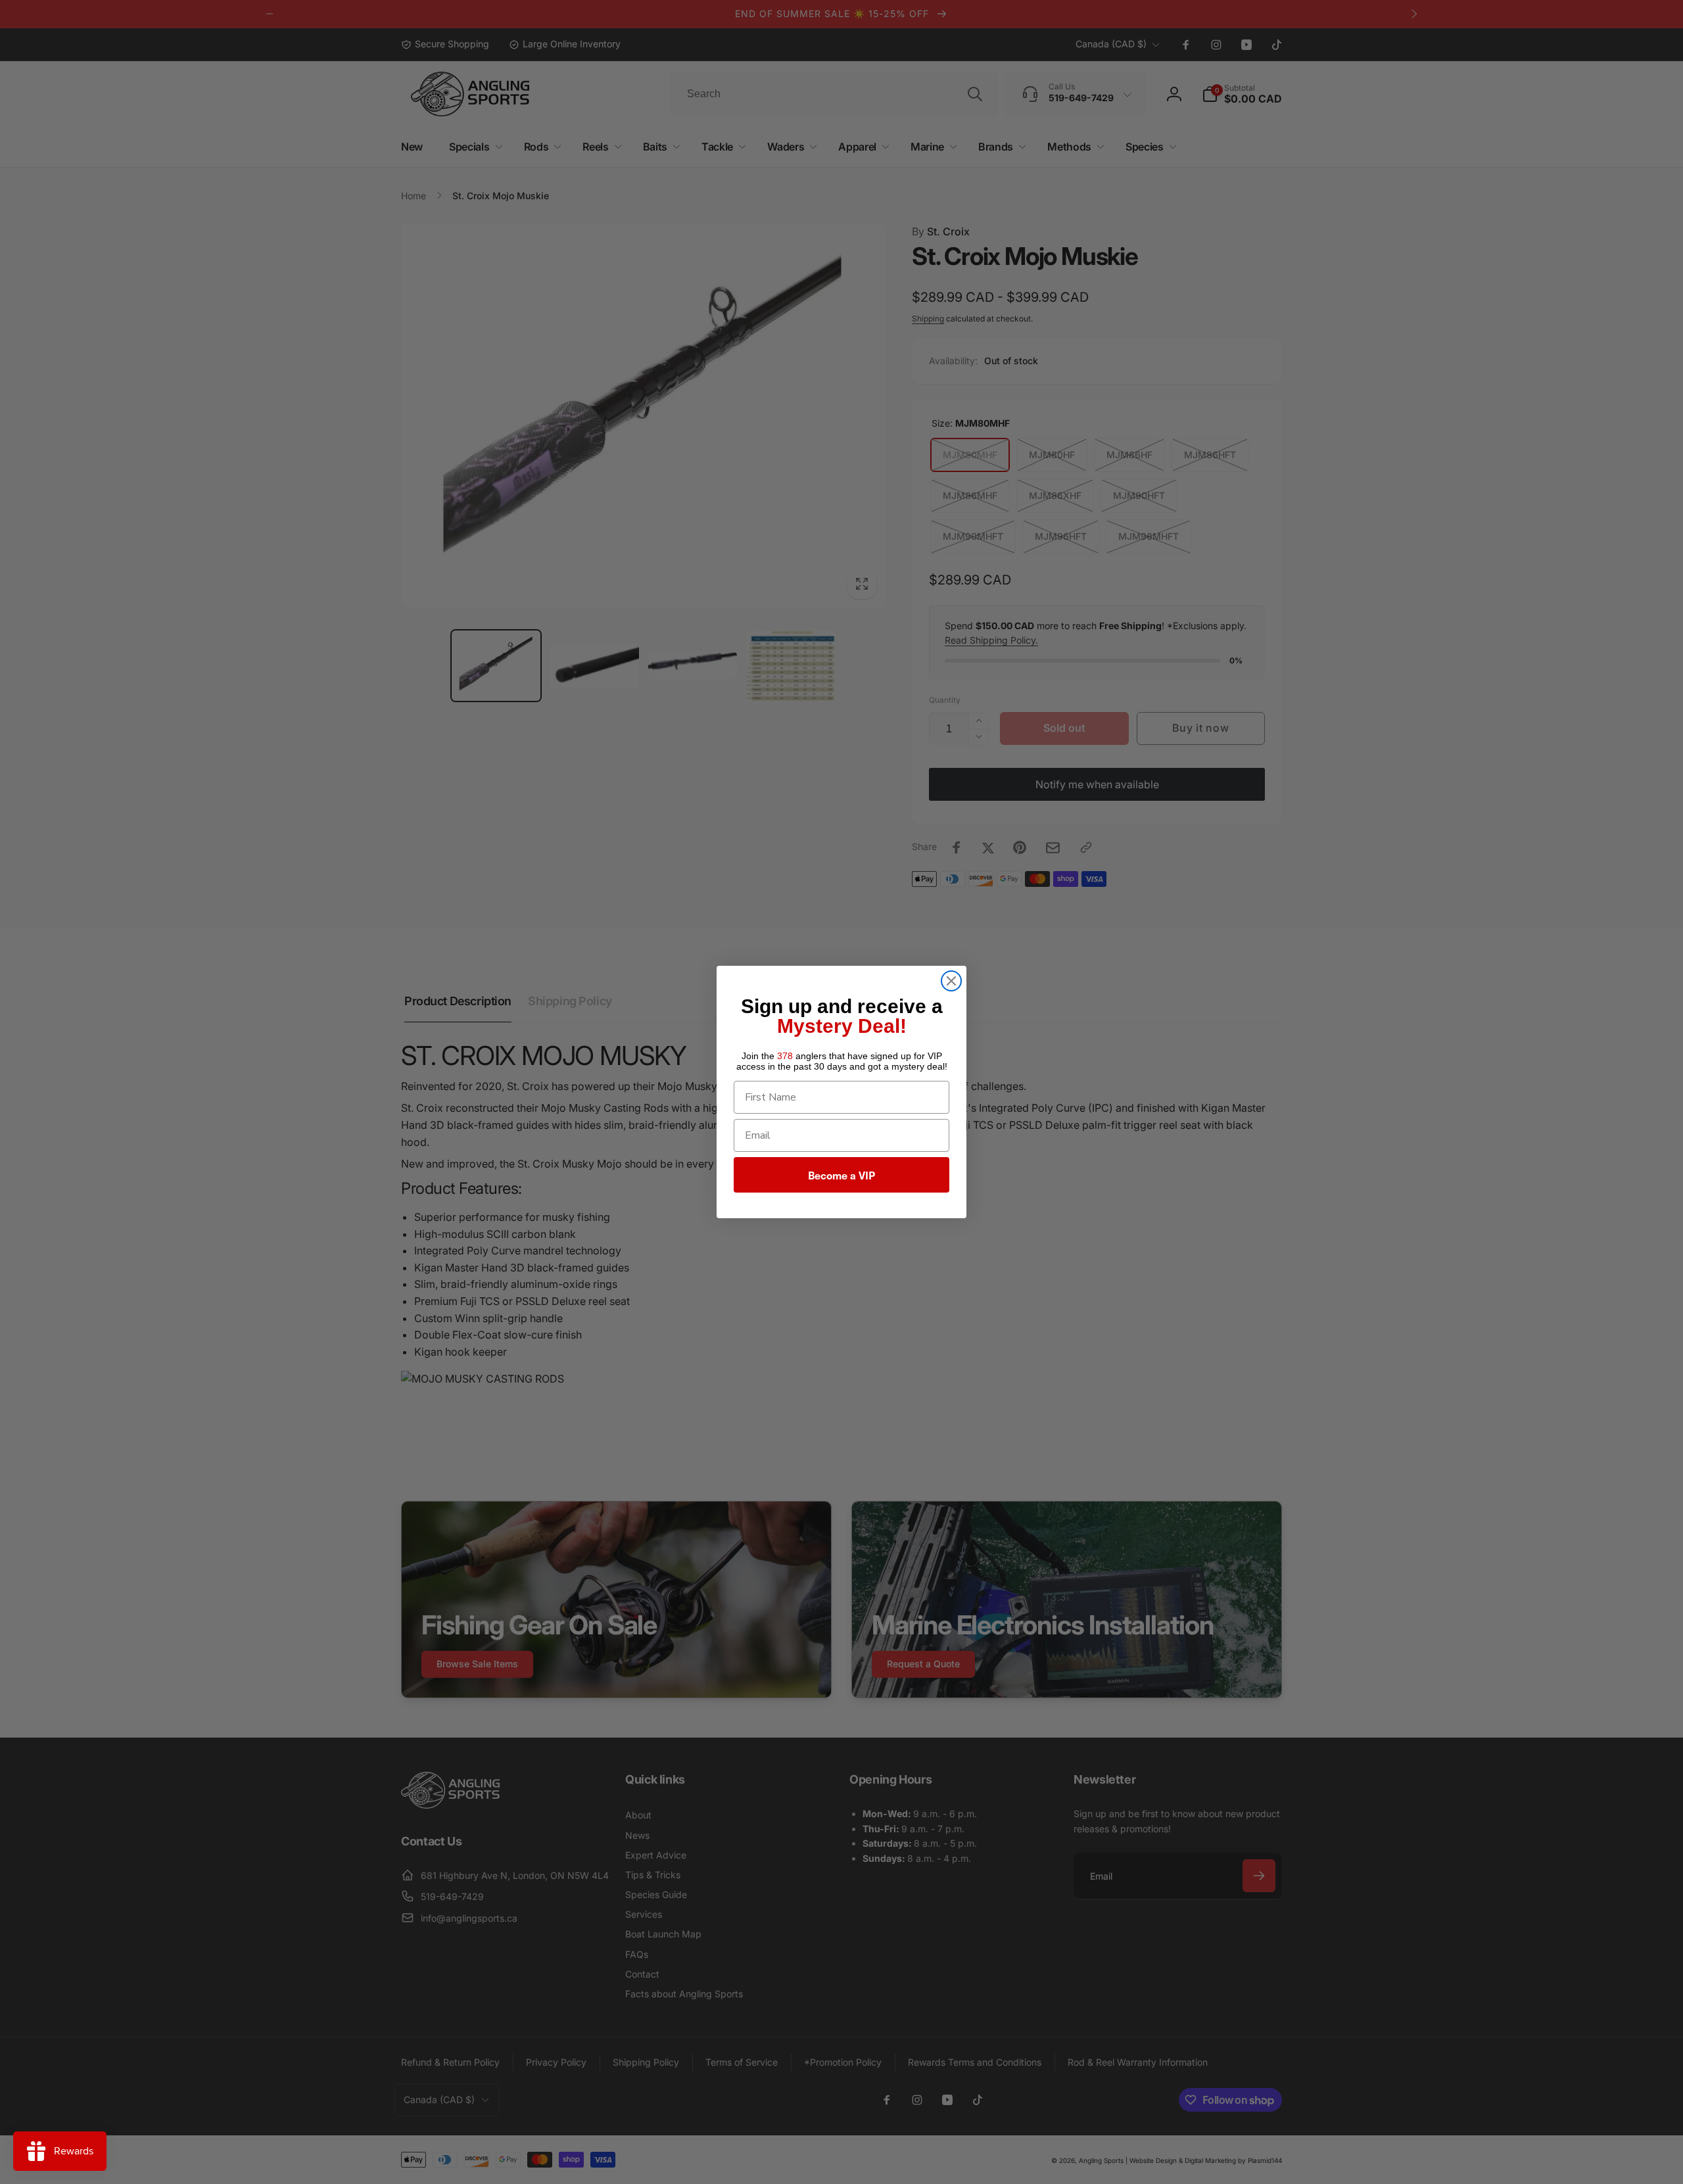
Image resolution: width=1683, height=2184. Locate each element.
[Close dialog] (951, 981)
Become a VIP (841, 1175)
